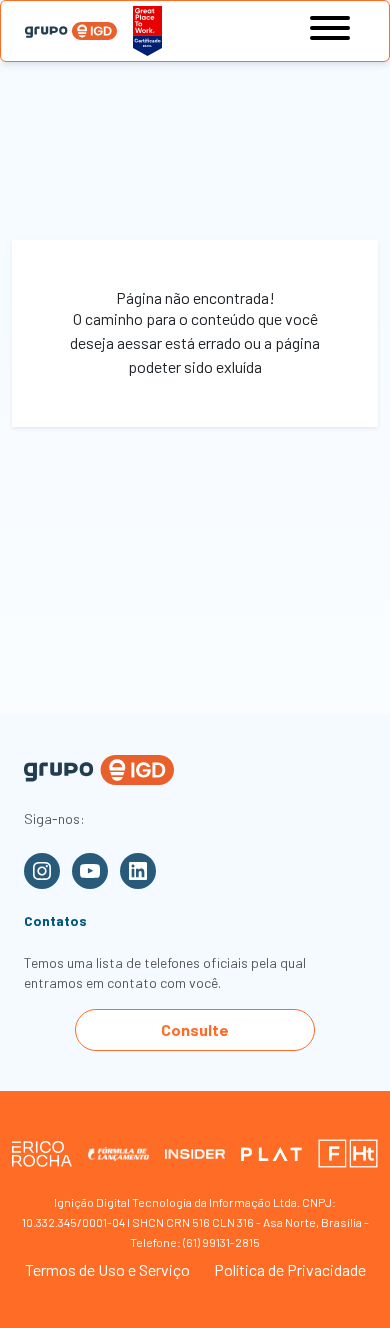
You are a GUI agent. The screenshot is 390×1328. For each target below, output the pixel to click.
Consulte (195, 1029)
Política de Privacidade (290, 1269)
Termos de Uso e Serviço (107, 1269)
